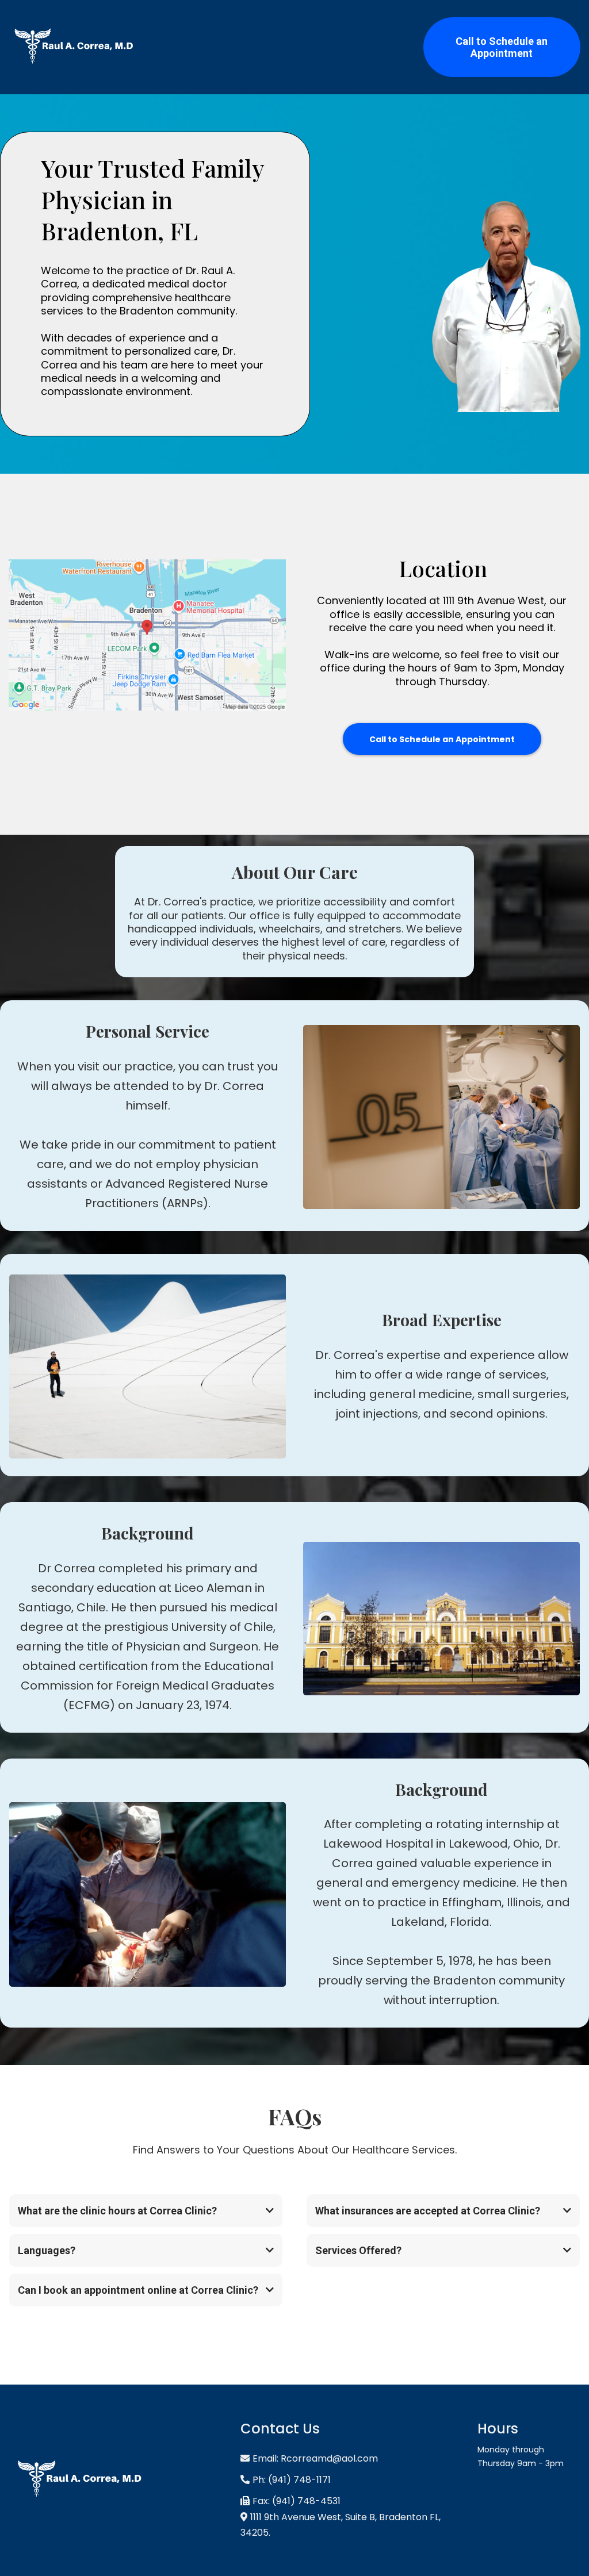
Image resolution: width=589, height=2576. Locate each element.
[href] (147, 635)
